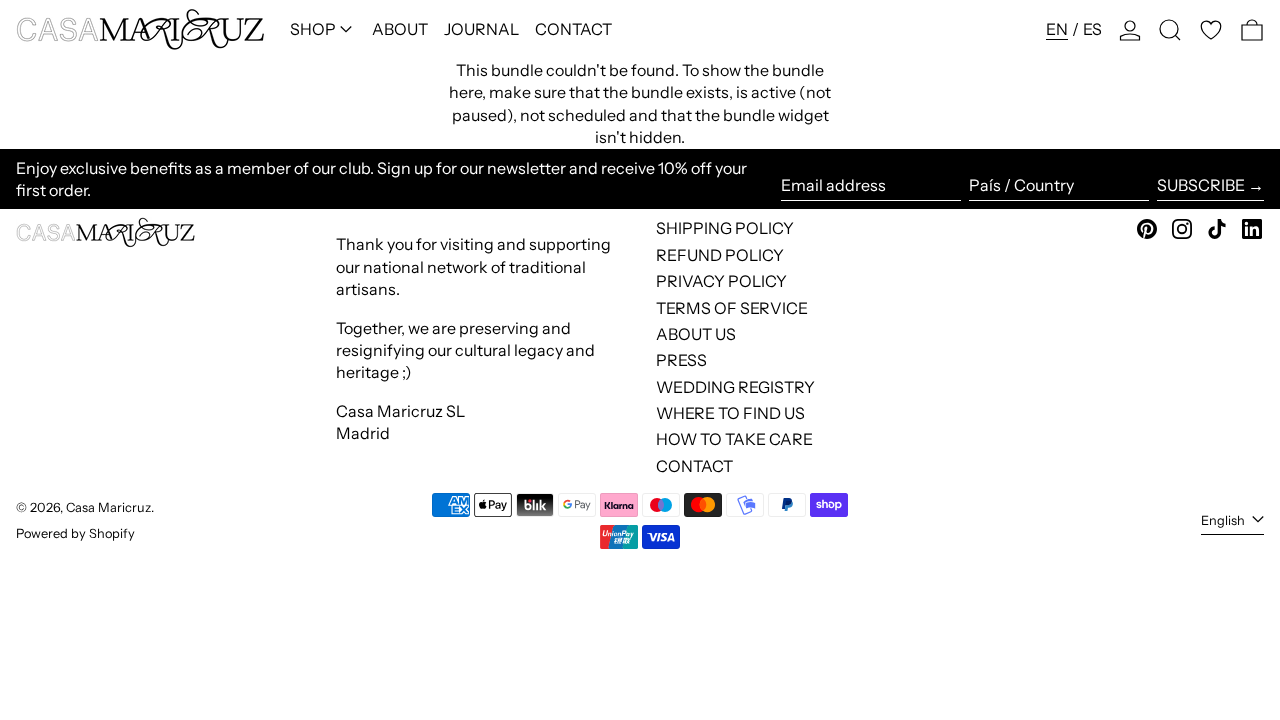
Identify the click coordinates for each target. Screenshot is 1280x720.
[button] (1170, 29)
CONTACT (694, 466)
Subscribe (1201, 185)
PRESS (681, 360)
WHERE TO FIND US (730, 413)
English (1224, 520)
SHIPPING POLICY (725, 228)
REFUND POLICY (720, 255)
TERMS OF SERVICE (732, 308)
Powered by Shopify (75, 533)
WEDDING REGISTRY (735, 387)
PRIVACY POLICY (721, 281)
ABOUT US (696, 334)
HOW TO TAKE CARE (734, 439)
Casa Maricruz (108, 507)
